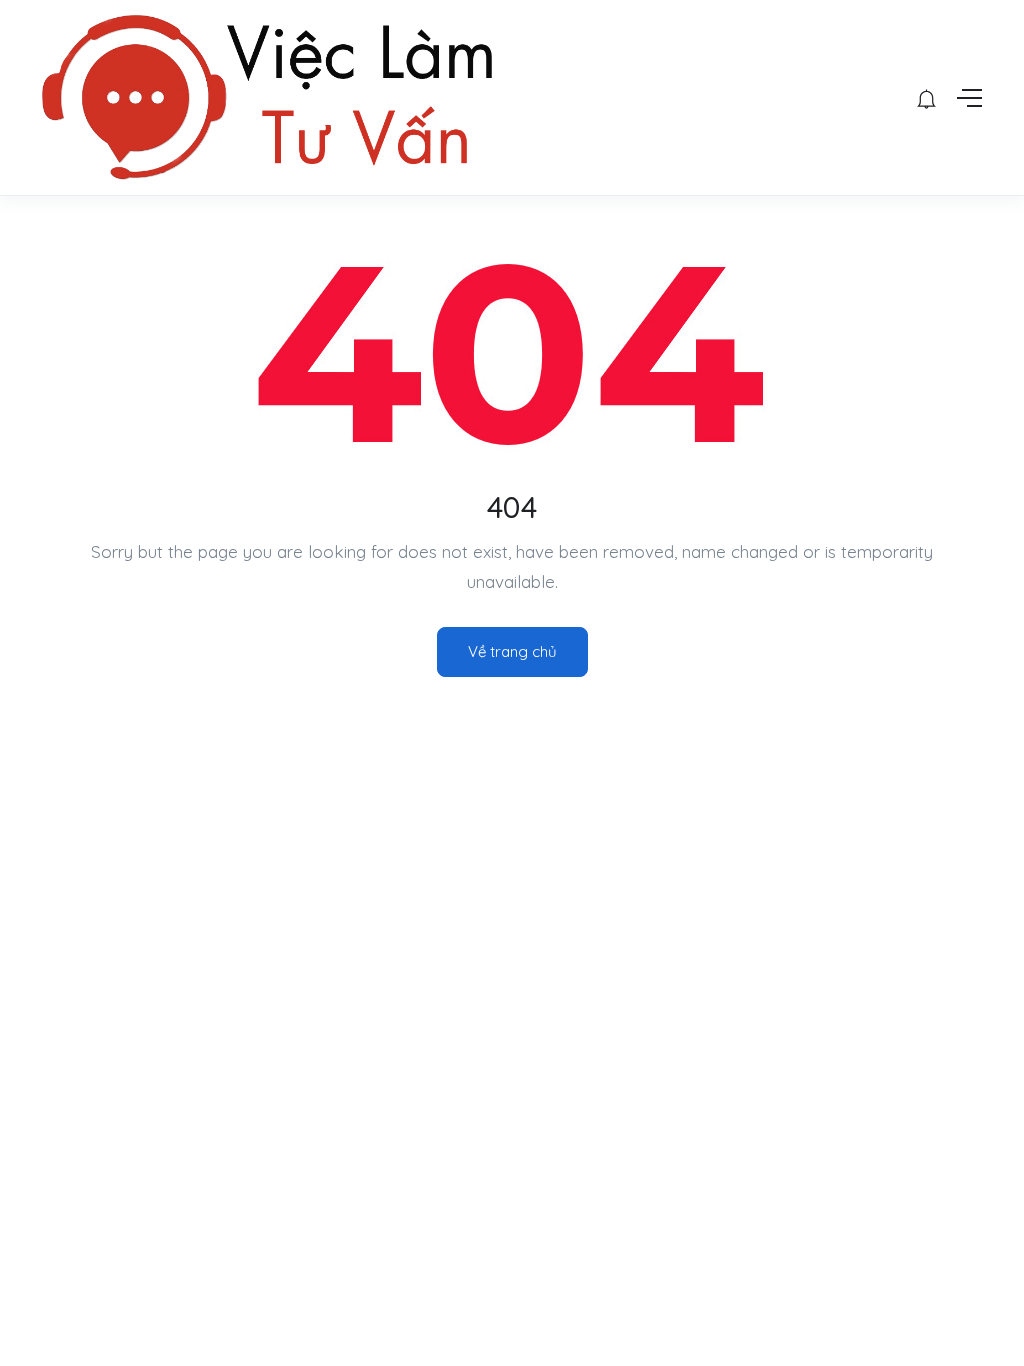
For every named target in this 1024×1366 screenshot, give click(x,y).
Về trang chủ (512, 651)
